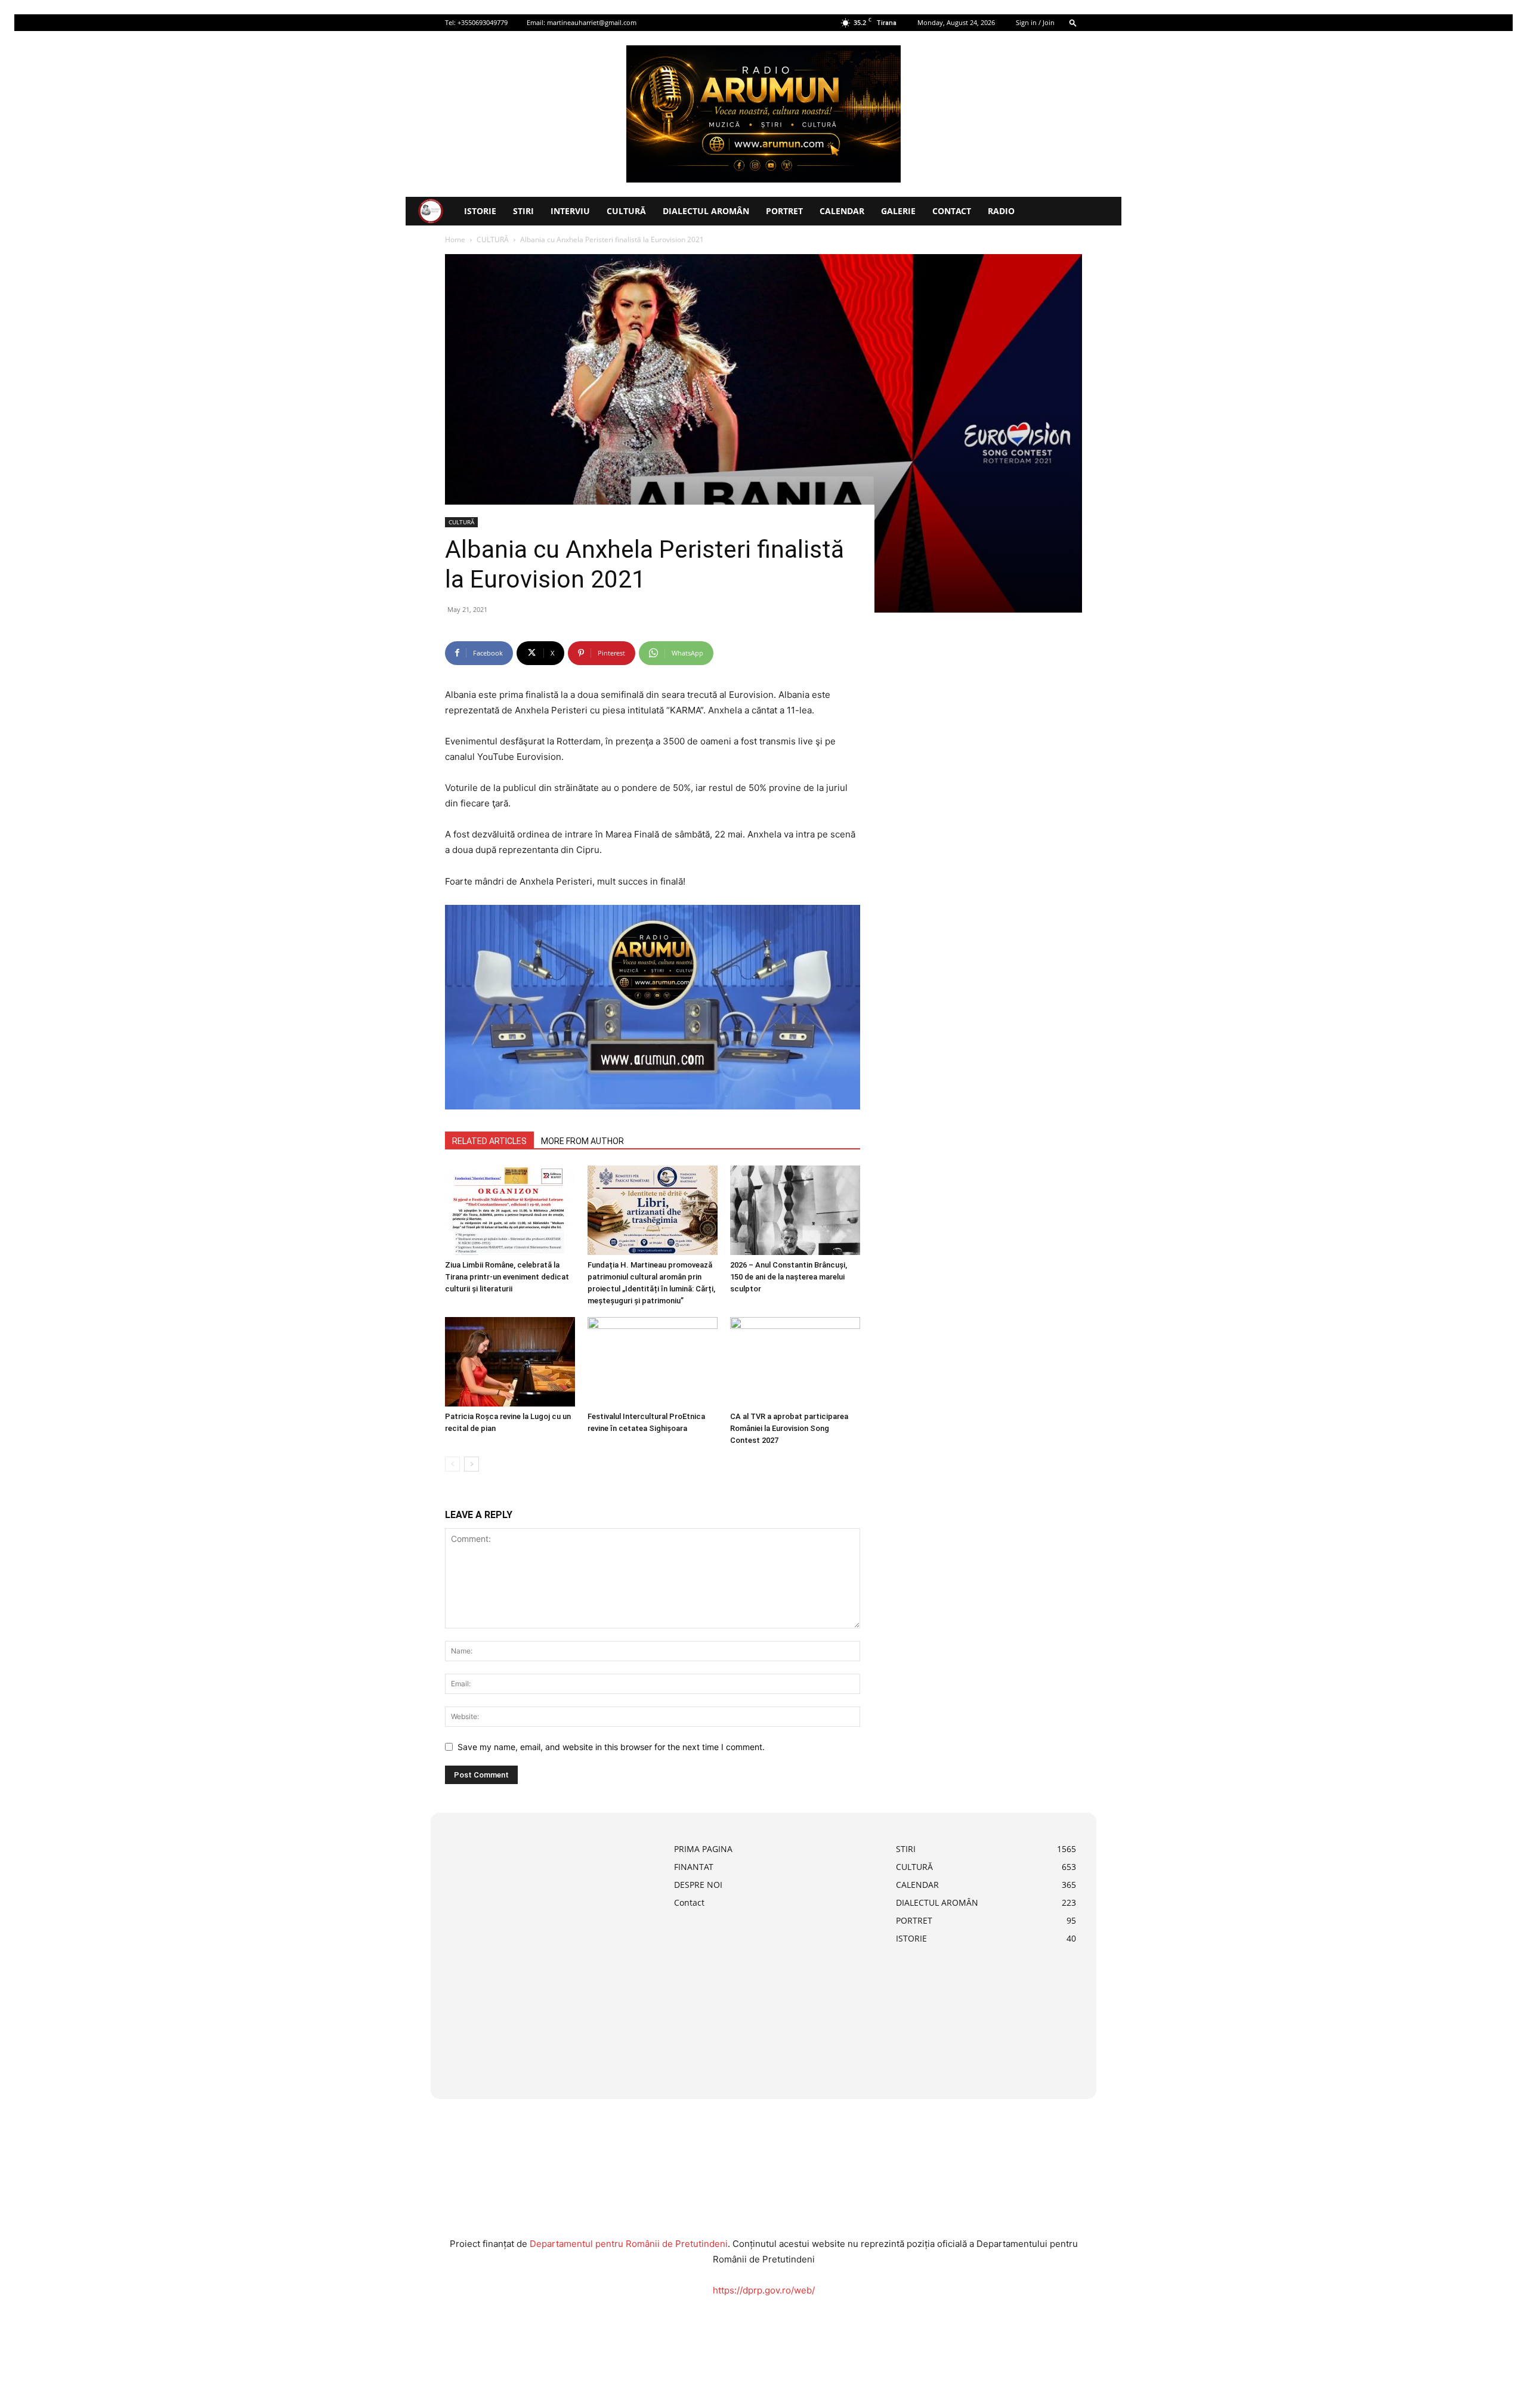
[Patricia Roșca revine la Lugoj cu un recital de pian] (510, 1362)
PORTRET (784, 211)
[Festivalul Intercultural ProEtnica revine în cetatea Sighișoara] (653, 1362)
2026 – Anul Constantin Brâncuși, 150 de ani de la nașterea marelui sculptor (789, 1277)
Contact (952, 211)
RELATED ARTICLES (489, 1141)
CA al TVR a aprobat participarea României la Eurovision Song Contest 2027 (789, 1428)
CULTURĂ (626, 211)
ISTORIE (480, 211)
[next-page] (472, 1464)
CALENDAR (842, 211)
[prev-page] (452, 1464)
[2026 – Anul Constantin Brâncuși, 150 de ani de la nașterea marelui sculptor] (795, 1210)
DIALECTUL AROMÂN (706, 211)
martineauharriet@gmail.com (592, 22)
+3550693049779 (483, 22)
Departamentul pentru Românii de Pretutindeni (629, 2244)
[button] (1073, 22)
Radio (1001, 211)
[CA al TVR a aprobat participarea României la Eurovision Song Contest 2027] (795, 1362)
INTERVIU (570, 211)
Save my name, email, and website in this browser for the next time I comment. (611, 1747)
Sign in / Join (1035, 22)
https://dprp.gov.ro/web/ (764, 2290)
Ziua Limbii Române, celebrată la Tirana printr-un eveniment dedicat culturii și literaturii (507, 1277)
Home (455, 239)
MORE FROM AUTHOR (582, 1141)
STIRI (523, 211)
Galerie (898, 211)
